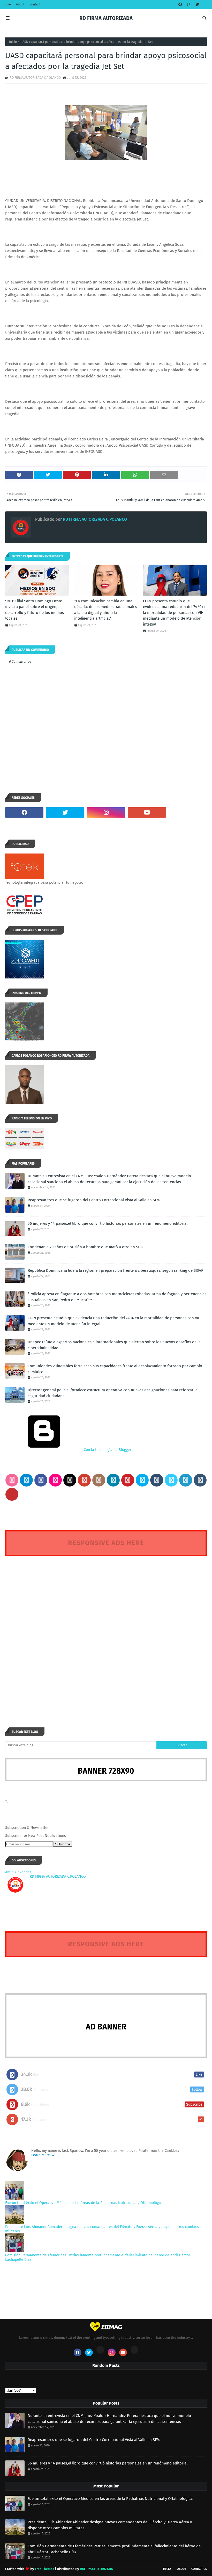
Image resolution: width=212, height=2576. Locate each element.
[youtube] (147, 812)
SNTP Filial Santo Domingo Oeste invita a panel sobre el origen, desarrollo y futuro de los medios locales (35, 610)
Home (7, 4)
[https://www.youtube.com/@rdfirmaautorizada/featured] (188, 812)
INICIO (167, 2569)
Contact (35, 4)
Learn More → (43, 2155)
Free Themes (44, 2569)
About (20, 4)
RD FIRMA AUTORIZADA (106, 18)
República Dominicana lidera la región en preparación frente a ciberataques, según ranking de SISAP (116, 1270)
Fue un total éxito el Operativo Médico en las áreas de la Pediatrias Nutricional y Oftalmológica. (85, 2203)
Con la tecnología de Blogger (107, 1450)
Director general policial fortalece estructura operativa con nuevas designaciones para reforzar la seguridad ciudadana (113, 1393)
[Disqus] (106, 1632)
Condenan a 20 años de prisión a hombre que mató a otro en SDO (85, 1247)
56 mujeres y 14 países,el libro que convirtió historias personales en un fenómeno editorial (108, 1223)
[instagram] (189, 5)
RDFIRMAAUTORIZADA (96, 2569)
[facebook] (180, 5)
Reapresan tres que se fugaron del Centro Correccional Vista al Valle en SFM (94, 1200)
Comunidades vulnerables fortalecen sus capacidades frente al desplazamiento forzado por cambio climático (115, 1369)
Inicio (13, 42)
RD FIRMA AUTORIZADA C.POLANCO (35, 78)
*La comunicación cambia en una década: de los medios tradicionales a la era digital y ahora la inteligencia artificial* (106, 610)
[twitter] (197, 5)
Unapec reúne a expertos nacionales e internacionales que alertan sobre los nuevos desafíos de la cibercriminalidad (114, 1345)
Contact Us (199, 2569)
